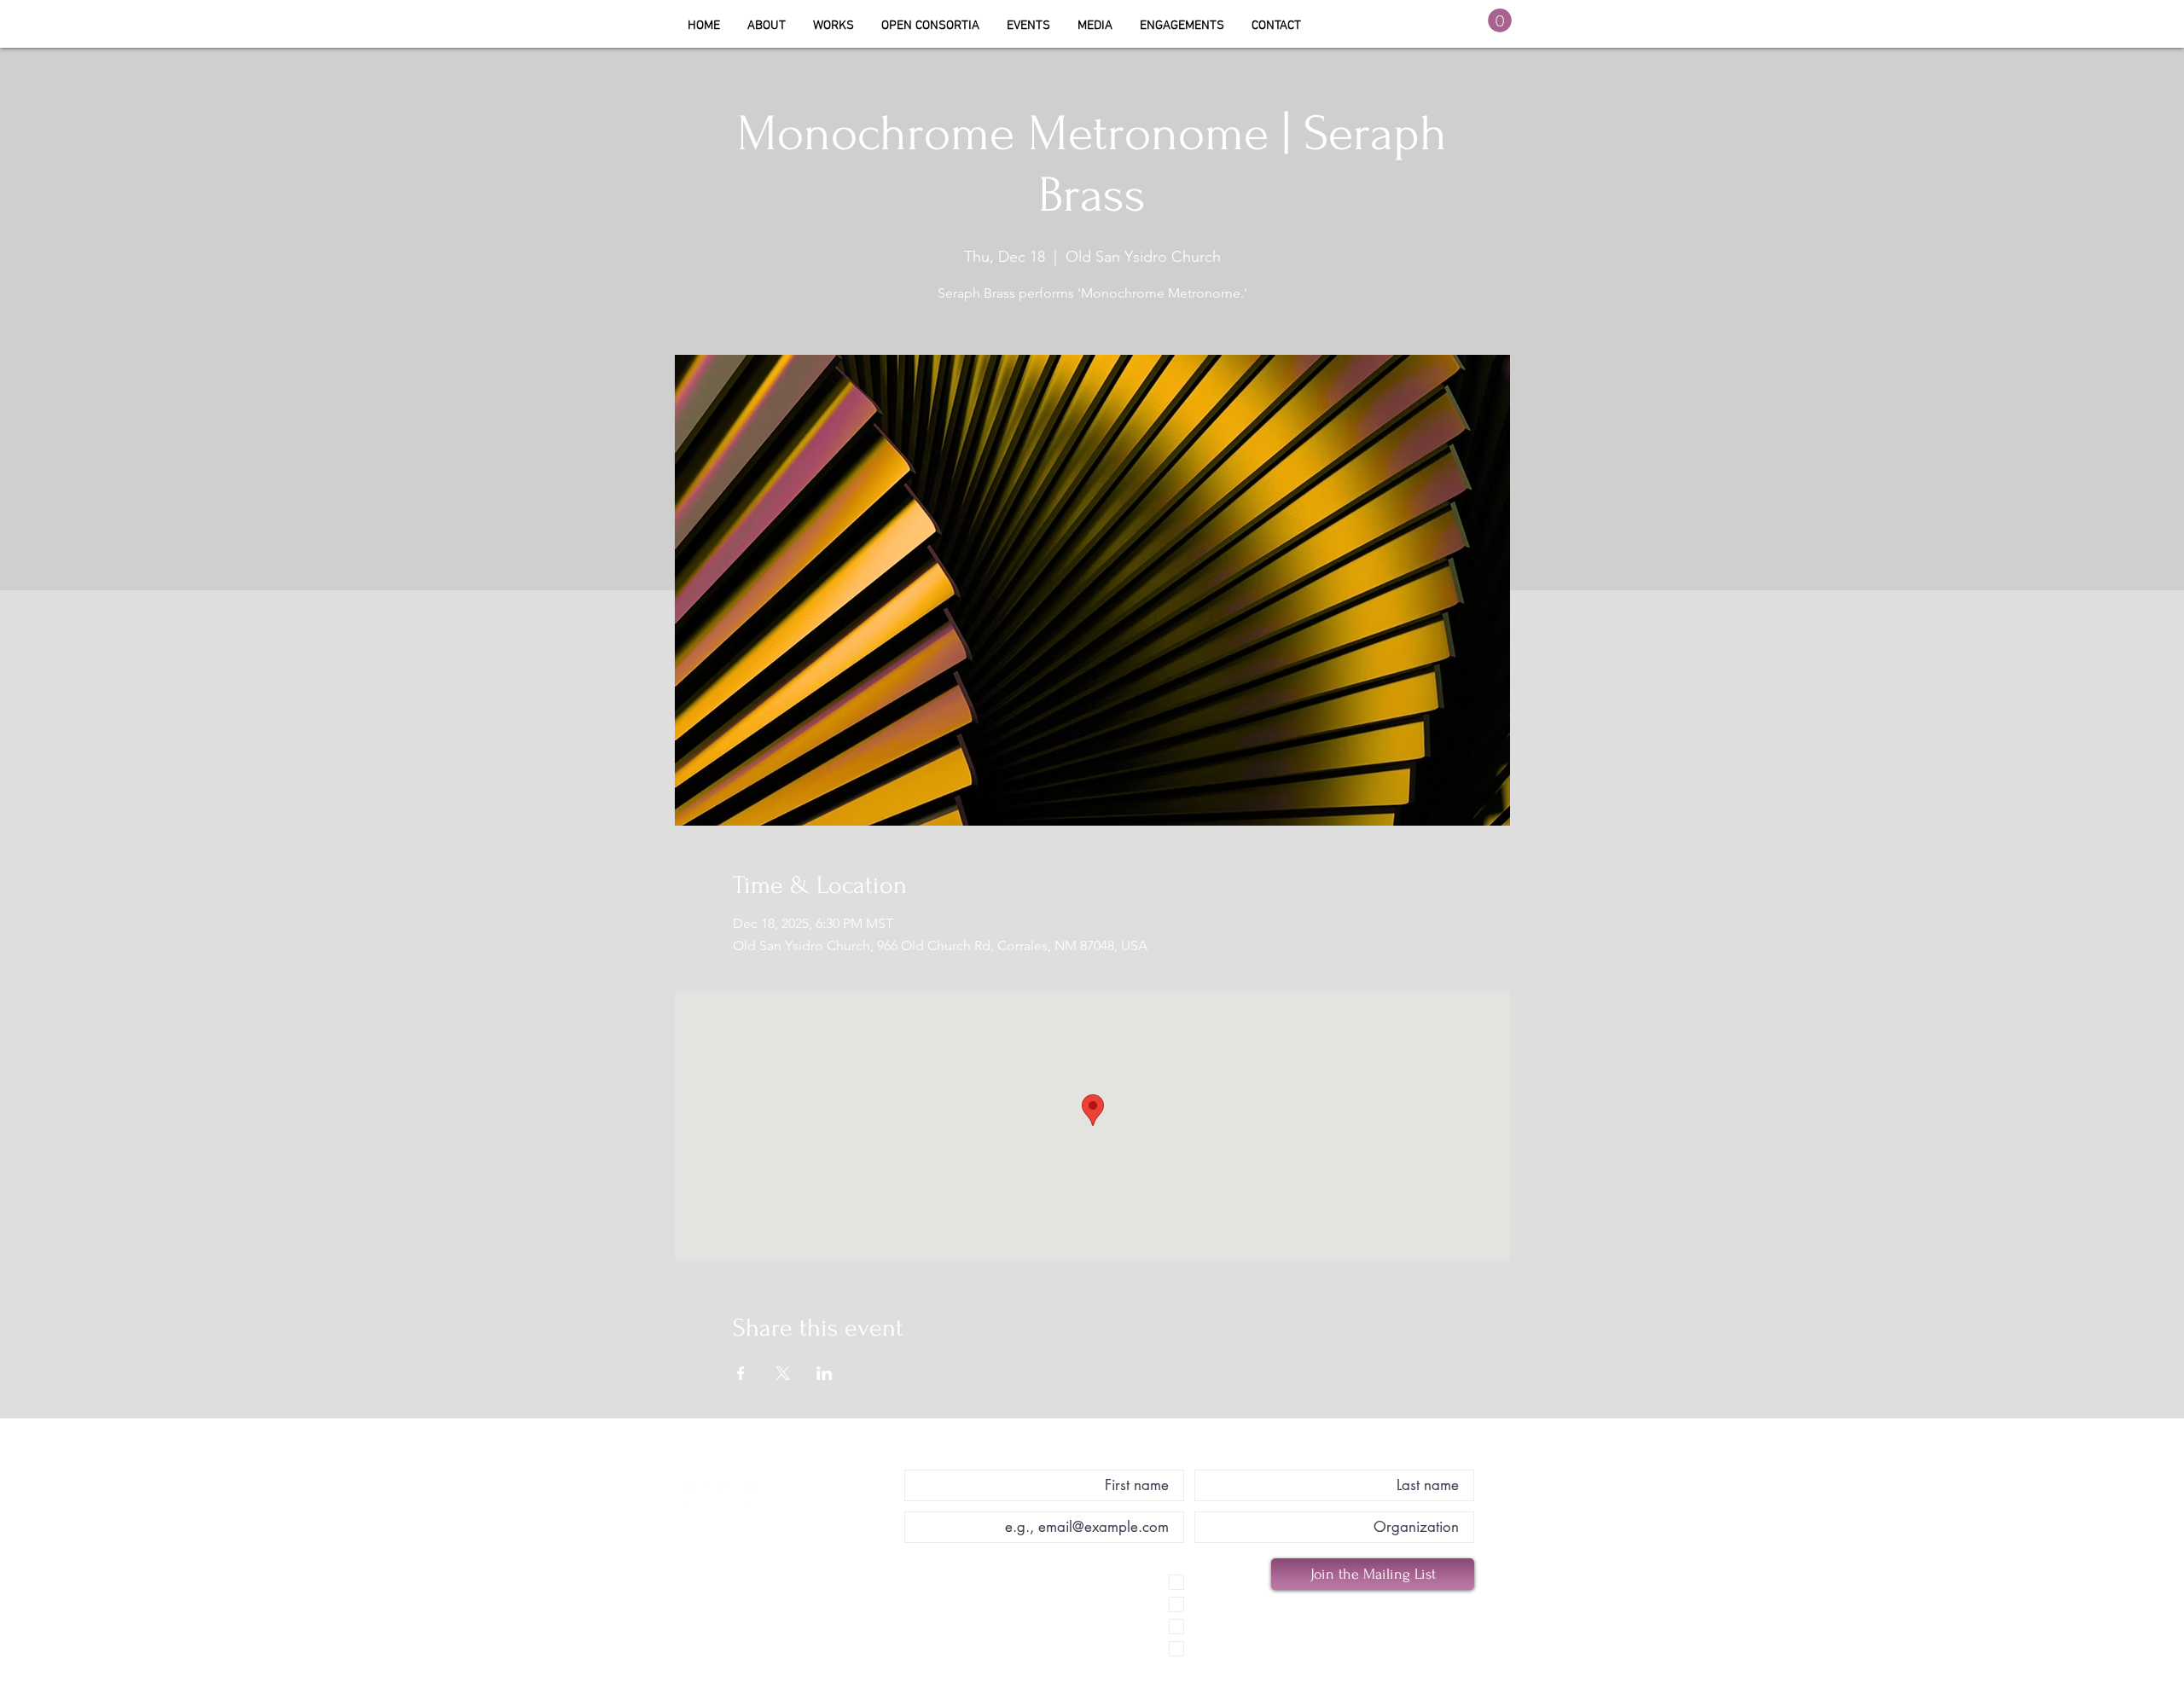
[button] (930, 26)
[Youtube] (759, 1493)
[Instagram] (729, 1493)
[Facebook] (698, 1493)
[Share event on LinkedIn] (825, 1373)
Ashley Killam (785, 1461)
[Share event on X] (783, 1373)
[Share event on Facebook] (741, 1373)
